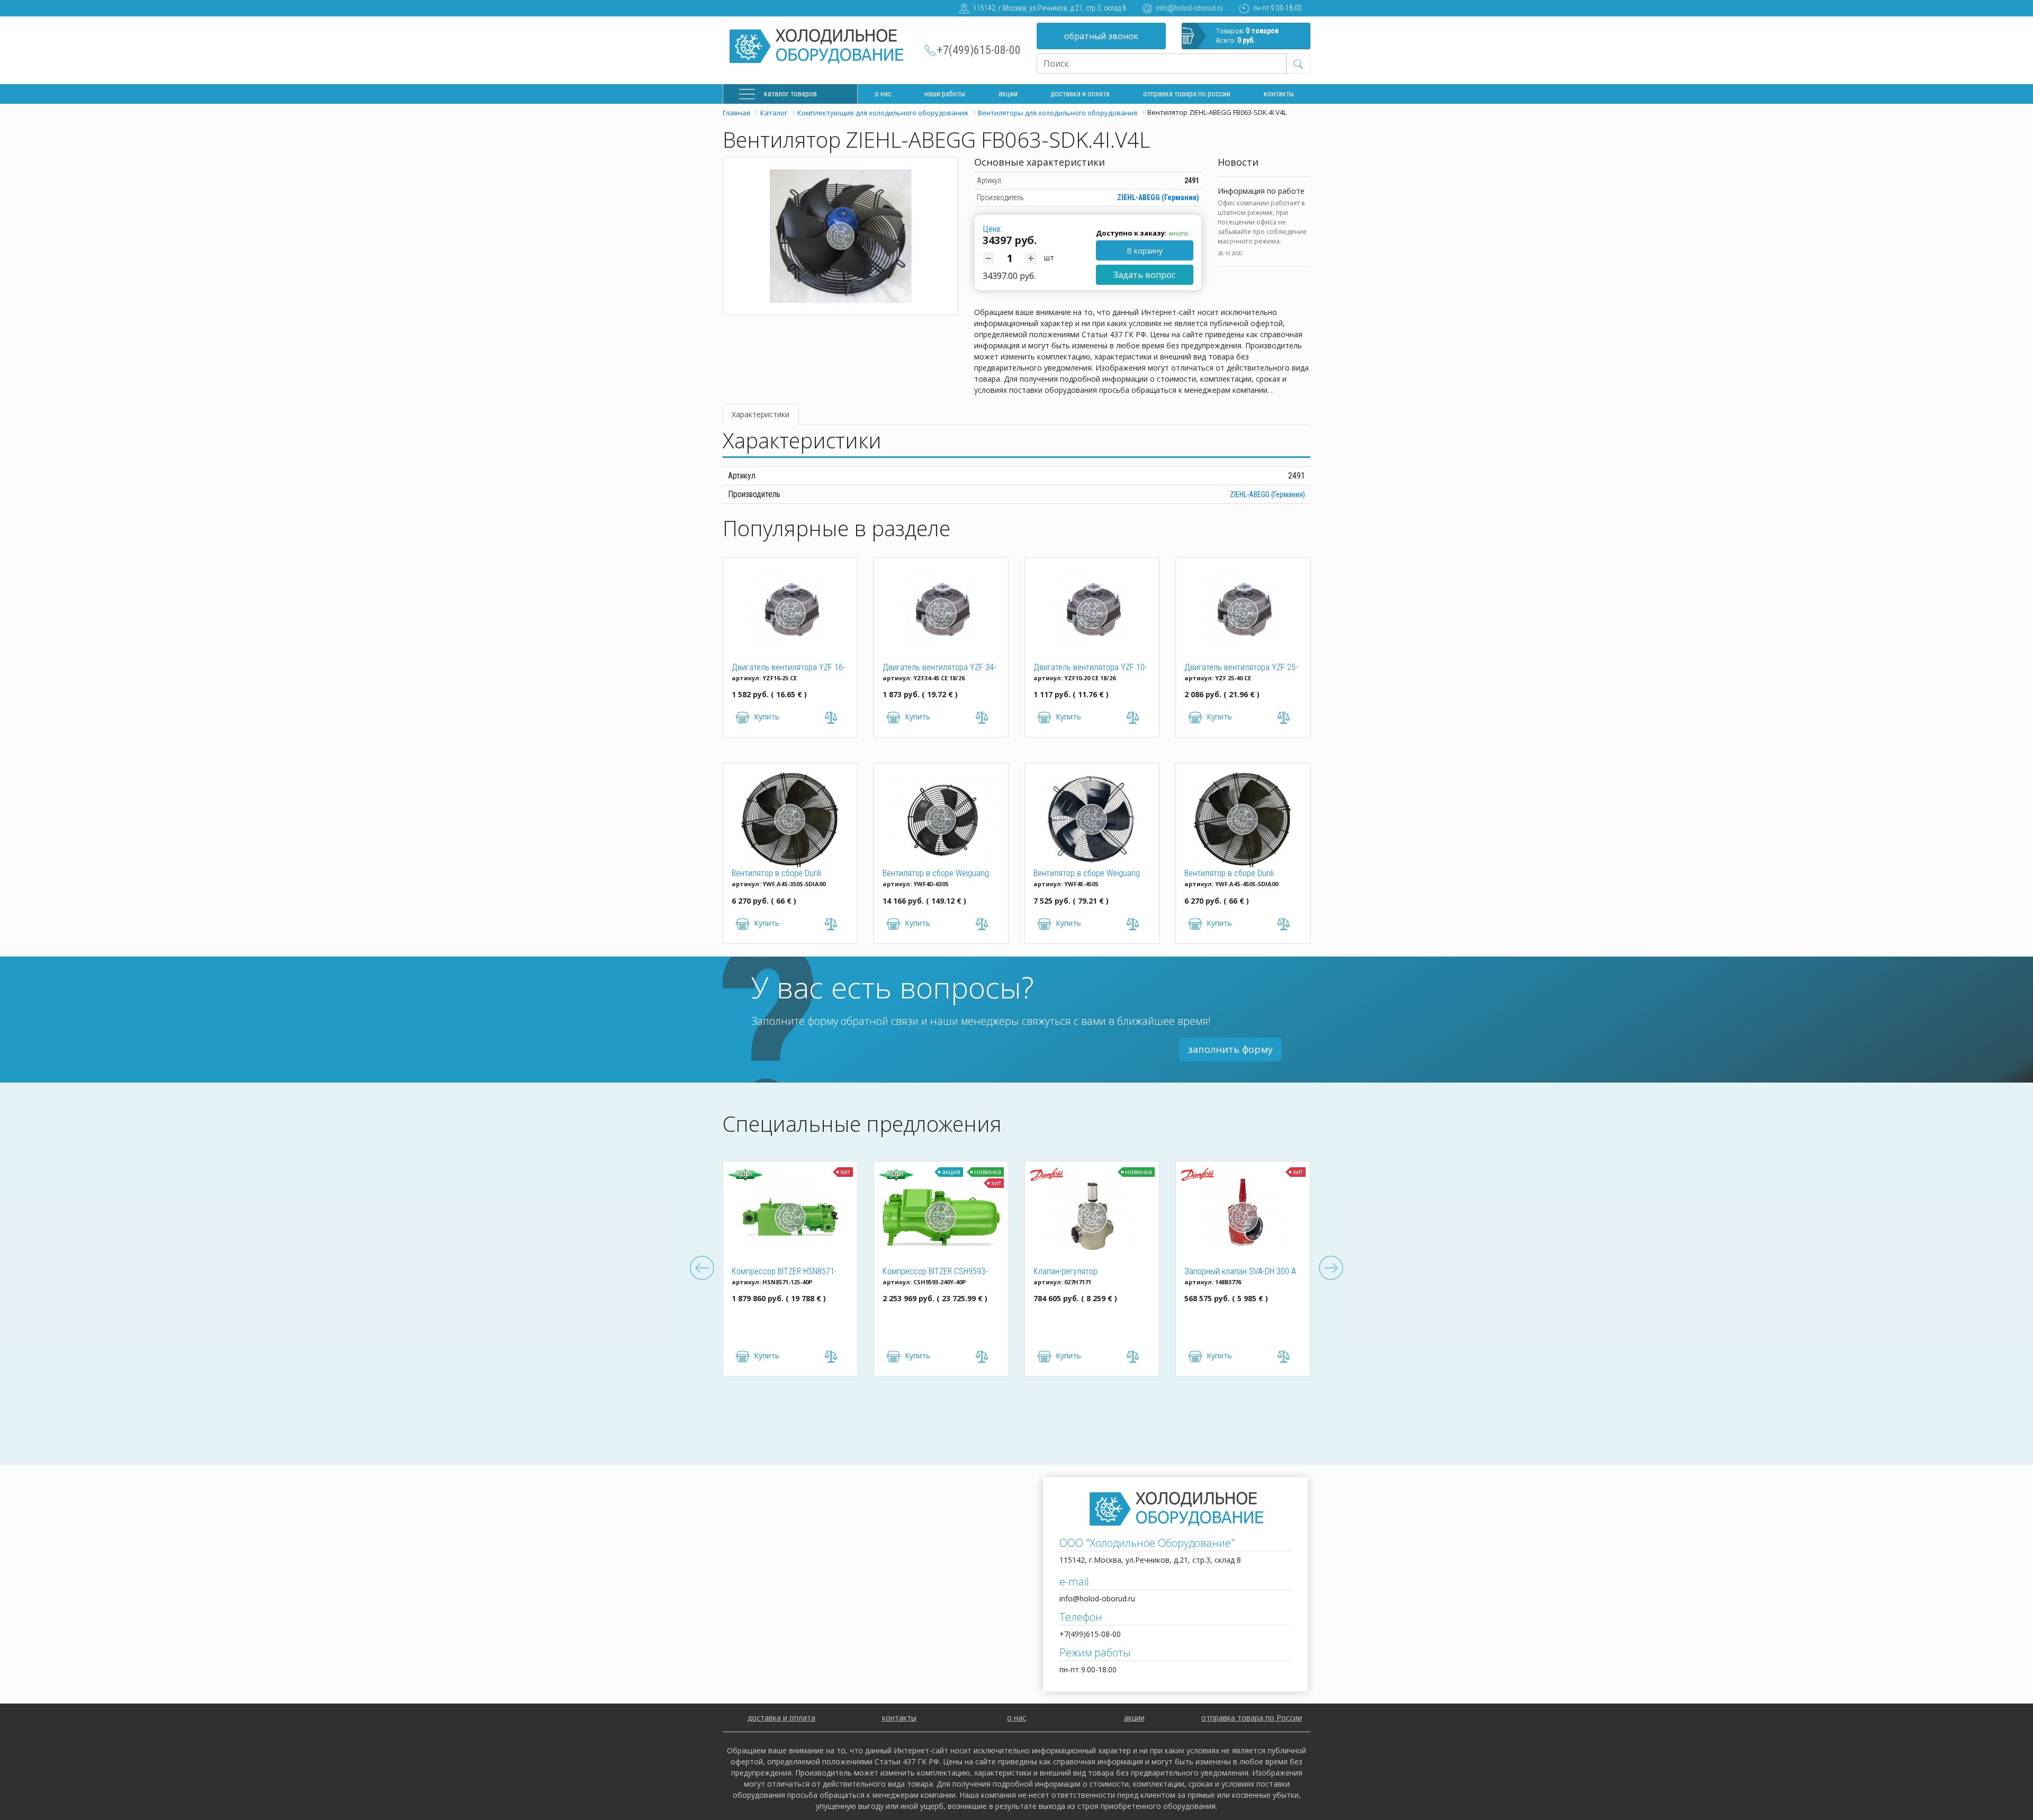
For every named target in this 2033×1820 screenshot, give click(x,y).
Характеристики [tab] (761, 414)
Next (1331, 1268)
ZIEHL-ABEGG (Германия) (1158, 197)
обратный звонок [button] (1101, 36)
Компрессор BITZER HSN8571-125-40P (728, 1272)
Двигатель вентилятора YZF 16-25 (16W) (788, 668)
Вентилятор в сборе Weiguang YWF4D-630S (936, 874)
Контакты (1279, 94)
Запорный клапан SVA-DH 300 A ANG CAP (1184, 1272)
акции (1134, 1718)
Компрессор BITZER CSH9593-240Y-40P (879, 1272)
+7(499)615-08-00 (979, 50)
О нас (883, 94)
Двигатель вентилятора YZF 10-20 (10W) (1090, 668)
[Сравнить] (775, 1357)
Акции (1008, 94)
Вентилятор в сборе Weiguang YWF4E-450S (1087, 874)
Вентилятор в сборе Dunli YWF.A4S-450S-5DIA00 (1229, 874)
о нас (1016, 1718)
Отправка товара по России (1187, 94)
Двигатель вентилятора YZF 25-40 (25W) (1241, 668)
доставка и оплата (1080, 94)
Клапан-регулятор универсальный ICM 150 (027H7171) (1020, 1272)
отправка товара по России (1252, 1718)
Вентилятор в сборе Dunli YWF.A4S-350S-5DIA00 (776, 874)
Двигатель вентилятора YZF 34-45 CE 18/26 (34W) (939, 668)
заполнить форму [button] (1230, 1049)
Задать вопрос (1144, 275)
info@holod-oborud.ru (1190, 8)
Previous (702, 1268)
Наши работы (945, 94)
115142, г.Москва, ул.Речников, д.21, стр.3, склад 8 (1050, 8)
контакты (899, 1718)
